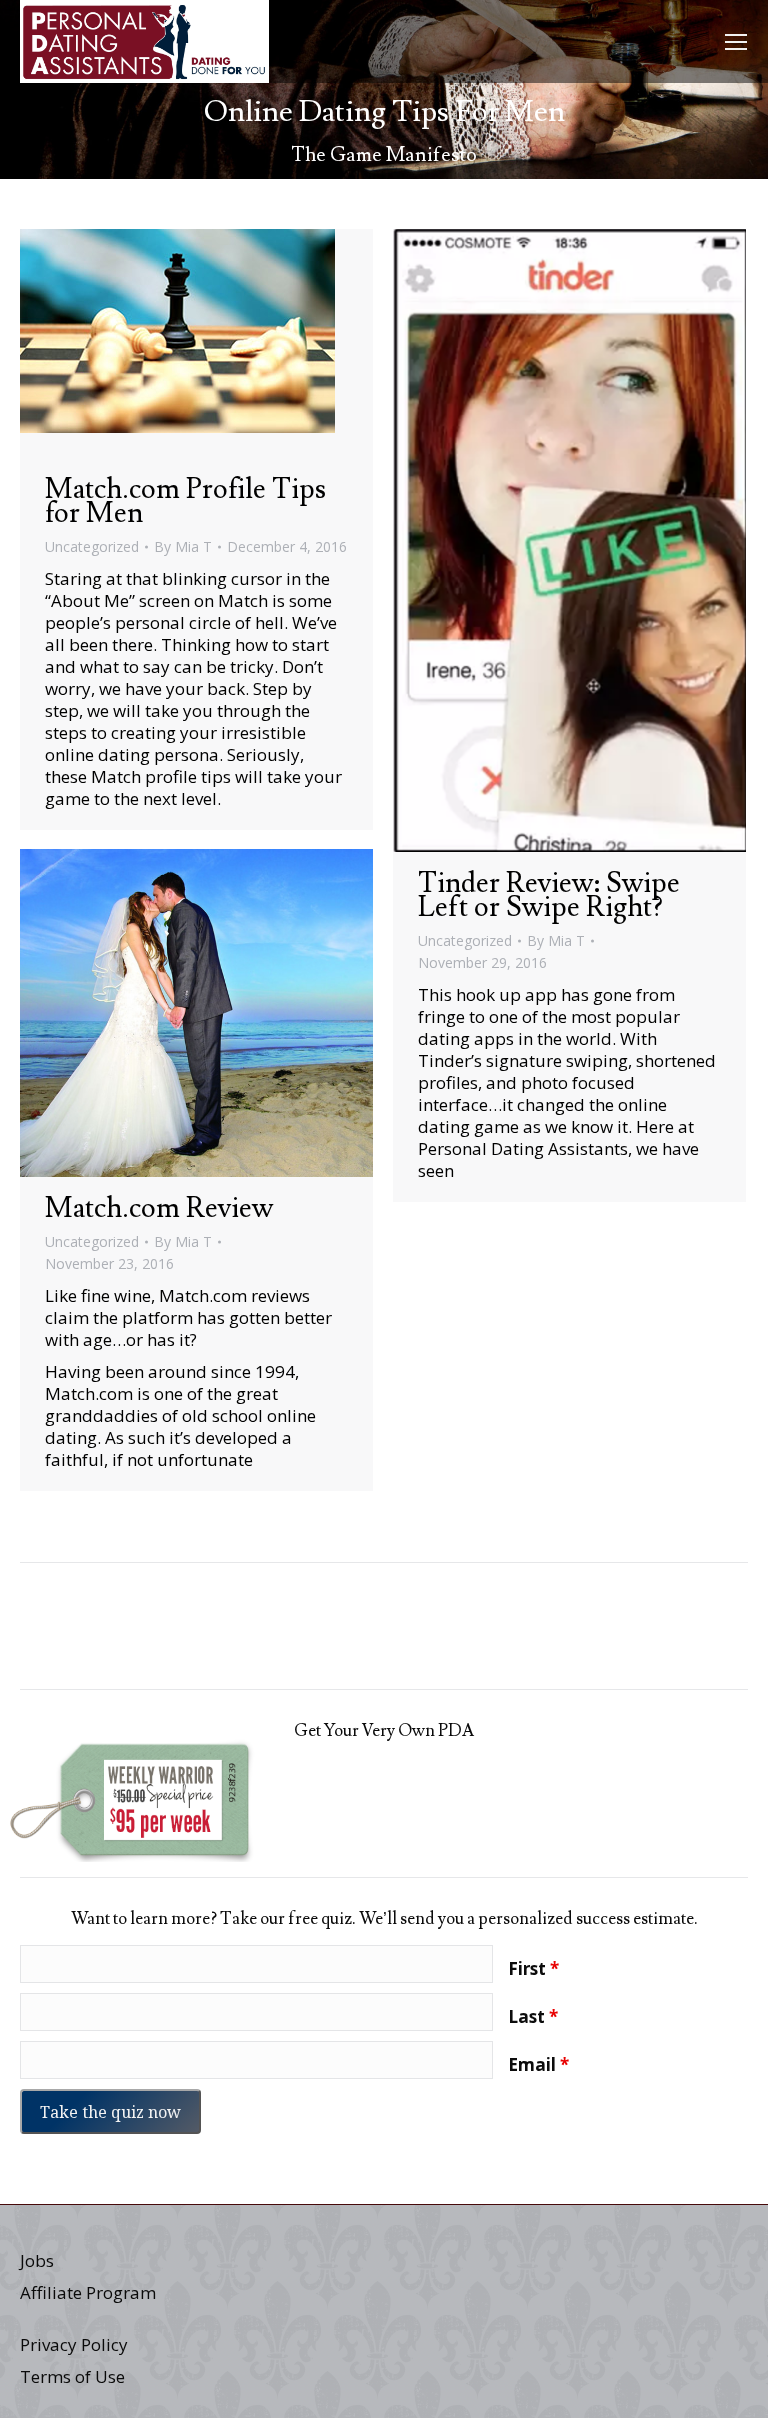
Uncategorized (92, 546)
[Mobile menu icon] (736, 42)
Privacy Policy (74, 2344)
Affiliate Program (88, 2292)
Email (538, 2065)
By (183, 546)
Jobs (37, 2260)
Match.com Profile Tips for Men (185, 501)
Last (533, 2017)
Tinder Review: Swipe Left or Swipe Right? (549, 895)
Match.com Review (159, 1208)
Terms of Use (72, 2376)
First (533, 1969)
